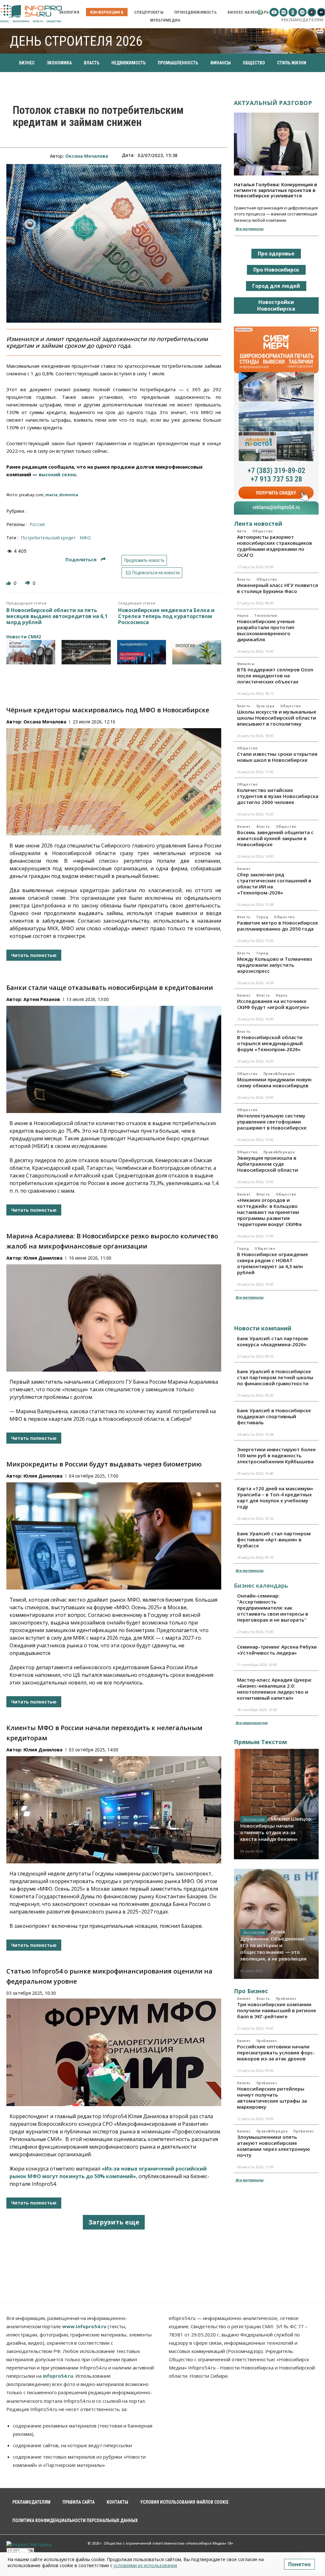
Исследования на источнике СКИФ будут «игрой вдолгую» (273, 1004)
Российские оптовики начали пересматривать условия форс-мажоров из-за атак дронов (276, 2052)
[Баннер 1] (31, 652)
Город (262, 917)
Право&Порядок (279, 1074)
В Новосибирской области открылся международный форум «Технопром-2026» (270, 1043)
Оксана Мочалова (87, 156)
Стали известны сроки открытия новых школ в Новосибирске (277, 757)
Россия (37, 524)
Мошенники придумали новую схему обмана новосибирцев (274, 1082)
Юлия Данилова (43, 1258)
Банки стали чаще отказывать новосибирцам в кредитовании (110, 988)
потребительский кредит (48, 538)
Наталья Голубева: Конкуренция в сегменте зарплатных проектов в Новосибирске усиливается (275, 190)
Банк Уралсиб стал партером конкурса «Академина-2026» (272, 1341)
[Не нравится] (28, 583)
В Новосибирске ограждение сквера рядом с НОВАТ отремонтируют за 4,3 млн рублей (273, 1263)
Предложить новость (144, 560)
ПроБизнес (286, 1999)
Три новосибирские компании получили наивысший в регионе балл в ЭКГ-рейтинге (277, 2010)
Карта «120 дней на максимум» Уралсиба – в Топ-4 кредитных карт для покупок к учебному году (275, 1497)
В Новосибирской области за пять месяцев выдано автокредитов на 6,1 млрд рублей (57, 616)
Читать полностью (34, 955)
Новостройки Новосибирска (276, 305)
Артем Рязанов (42, 999)
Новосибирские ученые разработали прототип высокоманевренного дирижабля (266, 630)
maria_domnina (62, 495)
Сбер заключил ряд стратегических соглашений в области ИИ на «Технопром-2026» (274, 883)
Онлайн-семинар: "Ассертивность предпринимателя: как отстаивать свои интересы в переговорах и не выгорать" (273, 1608)
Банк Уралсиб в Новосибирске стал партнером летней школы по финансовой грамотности (275, 1377)
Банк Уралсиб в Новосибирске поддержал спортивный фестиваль (274, 1416)
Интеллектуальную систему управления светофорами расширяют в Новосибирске (272, 1122)
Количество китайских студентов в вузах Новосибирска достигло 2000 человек (278, 796)
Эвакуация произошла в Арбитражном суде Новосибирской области (268, 1164)
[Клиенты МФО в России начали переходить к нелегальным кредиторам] (114, 1810)
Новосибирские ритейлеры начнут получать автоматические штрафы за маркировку (272, 2098)
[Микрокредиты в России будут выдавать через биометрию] (114, 1536)
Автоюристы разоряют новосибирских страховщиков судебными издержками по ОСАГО (275, 546)
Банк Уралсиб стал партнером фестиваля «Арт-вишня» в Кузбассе (274, 1539)
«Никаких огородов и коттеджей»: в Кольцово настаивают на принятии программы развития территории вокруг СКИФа (269, 1212)
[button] (260, 12)
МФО (85, 538)
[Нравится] (9, 583)
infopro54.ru (58, 2376)
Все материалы (249, 229)
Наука (243, 616)
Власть (244, 579)
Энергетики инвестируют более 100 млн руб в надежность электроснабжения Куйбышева (276, 1455)
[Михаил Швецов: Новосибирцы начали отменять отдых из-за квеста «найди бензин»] (276, 1804)
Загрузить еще (114, 2222)
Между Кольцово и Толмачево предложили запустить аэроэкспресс (275, 965)
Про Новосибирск (276, 270)
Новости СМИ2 (24, 637)
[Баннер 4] (197, 652)
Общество (263, 531)
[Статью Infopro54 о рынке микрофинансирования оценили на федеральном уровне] (114, 2052)
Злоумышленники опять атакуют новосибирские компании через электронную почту (274, 2146)
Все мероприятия (252, 1723)
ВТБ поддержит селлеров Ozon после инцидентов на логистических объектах (275, 675)
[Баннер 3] (142, 652)
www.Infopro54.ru (84, 2326)
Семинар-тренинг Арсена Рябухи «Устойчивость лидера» (277, 1650)
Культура (265, 706)
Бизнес (244, 827)
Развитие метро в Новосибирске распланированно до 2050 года (278, 926)
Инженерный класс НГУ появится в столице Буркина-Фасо (278, 588)
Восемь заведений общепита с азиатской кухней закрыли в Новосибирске (275, 838)
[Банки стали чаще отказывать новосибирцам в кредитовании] (114, 1059)
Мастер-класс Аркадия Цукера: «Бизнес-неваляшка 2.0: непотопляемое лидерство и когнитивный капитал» (275, 1689)
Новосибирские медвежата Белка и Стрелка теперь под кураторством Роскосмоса (166, 616)
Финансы (246, 664)
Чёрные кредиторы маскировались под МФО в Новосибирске (108, 710)
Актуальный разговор (273, 103)
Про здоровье (276, 254)
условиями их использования (145, 2565)
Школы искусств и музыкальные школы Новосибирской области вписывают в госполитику (277, 718)
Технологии (265, 616)
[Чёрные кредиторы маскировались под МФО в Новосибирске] (114, 782)
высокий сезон (57, 474)
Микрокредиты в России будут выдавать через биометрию (104, 1464)
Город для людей (276, 286)
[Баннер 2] (86, 652)
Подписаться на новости (156, 573)
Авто (242, 531)
